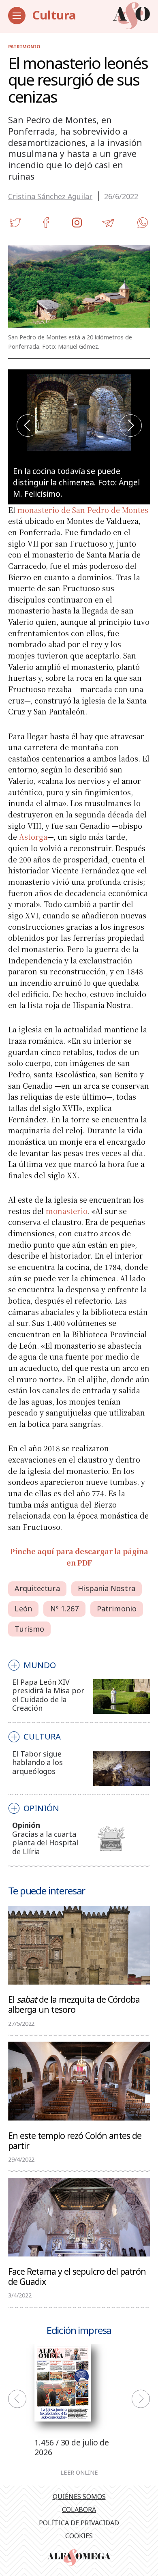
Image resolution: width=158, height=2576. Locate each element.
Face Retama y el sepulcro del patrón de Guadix (77, 2276)
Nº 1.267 (65, 1609)
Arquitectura (37, 1588)
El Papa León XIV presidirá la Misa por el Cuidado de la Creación (48, 1695)
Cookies (79, 2536)
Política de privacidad (79, 2523)
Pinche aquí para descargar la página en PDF (79, 1557)
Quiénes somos (79, 2497)
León (23, 1609)
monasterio (66, 1211)
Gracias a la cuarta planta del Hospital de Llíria (45, 1843)
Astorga (33, 837)
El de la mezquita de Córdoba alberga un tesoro (74, 2004)
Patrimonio (24, 46)
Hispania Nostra (107, 1588)
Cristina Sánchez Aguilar (50, 196)
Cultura (54, 15)
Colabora (79, 2510)
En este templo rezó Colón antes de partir (75, 2140)
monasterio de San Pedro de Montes (83, 510)
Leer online (79, 2472)
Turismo (29, 1629)
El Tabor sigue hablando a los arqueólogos (37, 1762)
